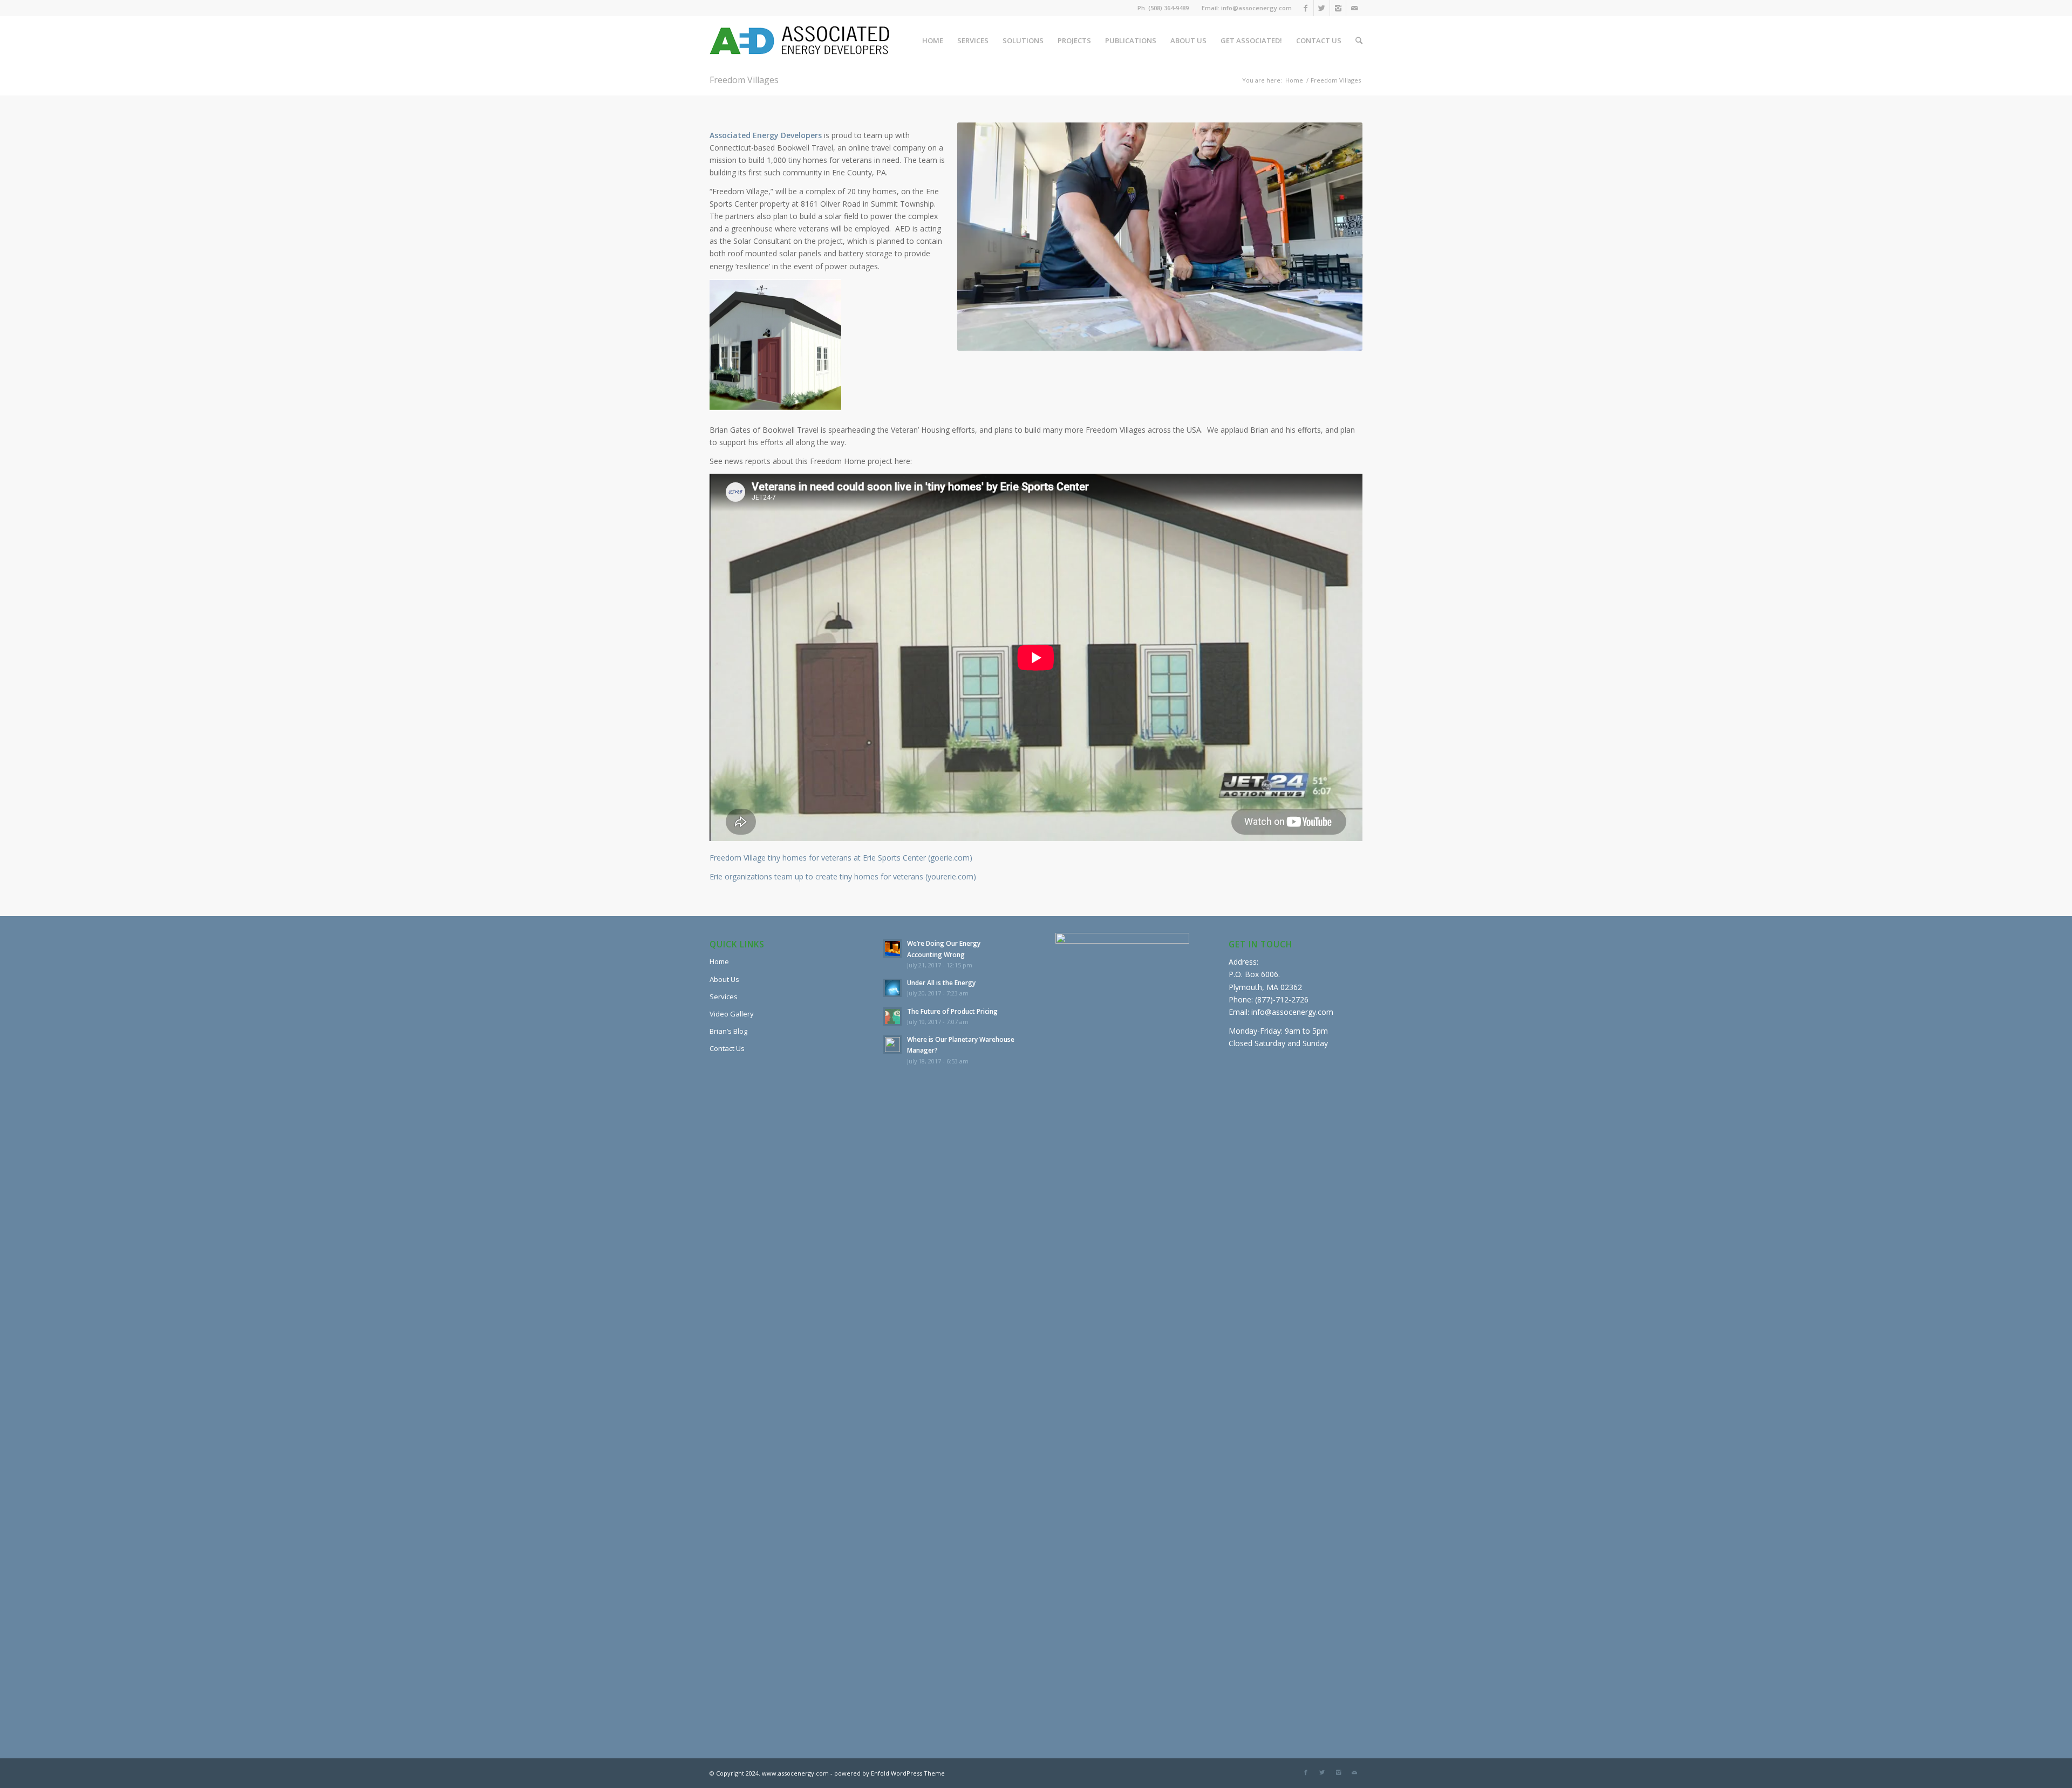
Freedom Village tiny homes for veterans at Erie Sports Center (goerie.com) (841, 858)
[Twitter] (1322, 8)
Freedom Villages (744, 80)
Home (1294, 80)
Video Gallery (732, 1014)
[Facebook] (1306, 8)
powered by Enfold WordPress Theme (890, 1773)
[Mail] (1354, 8)
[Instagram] (1338, 8)
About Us (724, 979)
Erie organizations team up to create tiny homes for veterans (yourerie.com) (843, 876)
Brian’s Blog (728, 1031)
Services (724, 997)
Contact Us (727, 1048)
